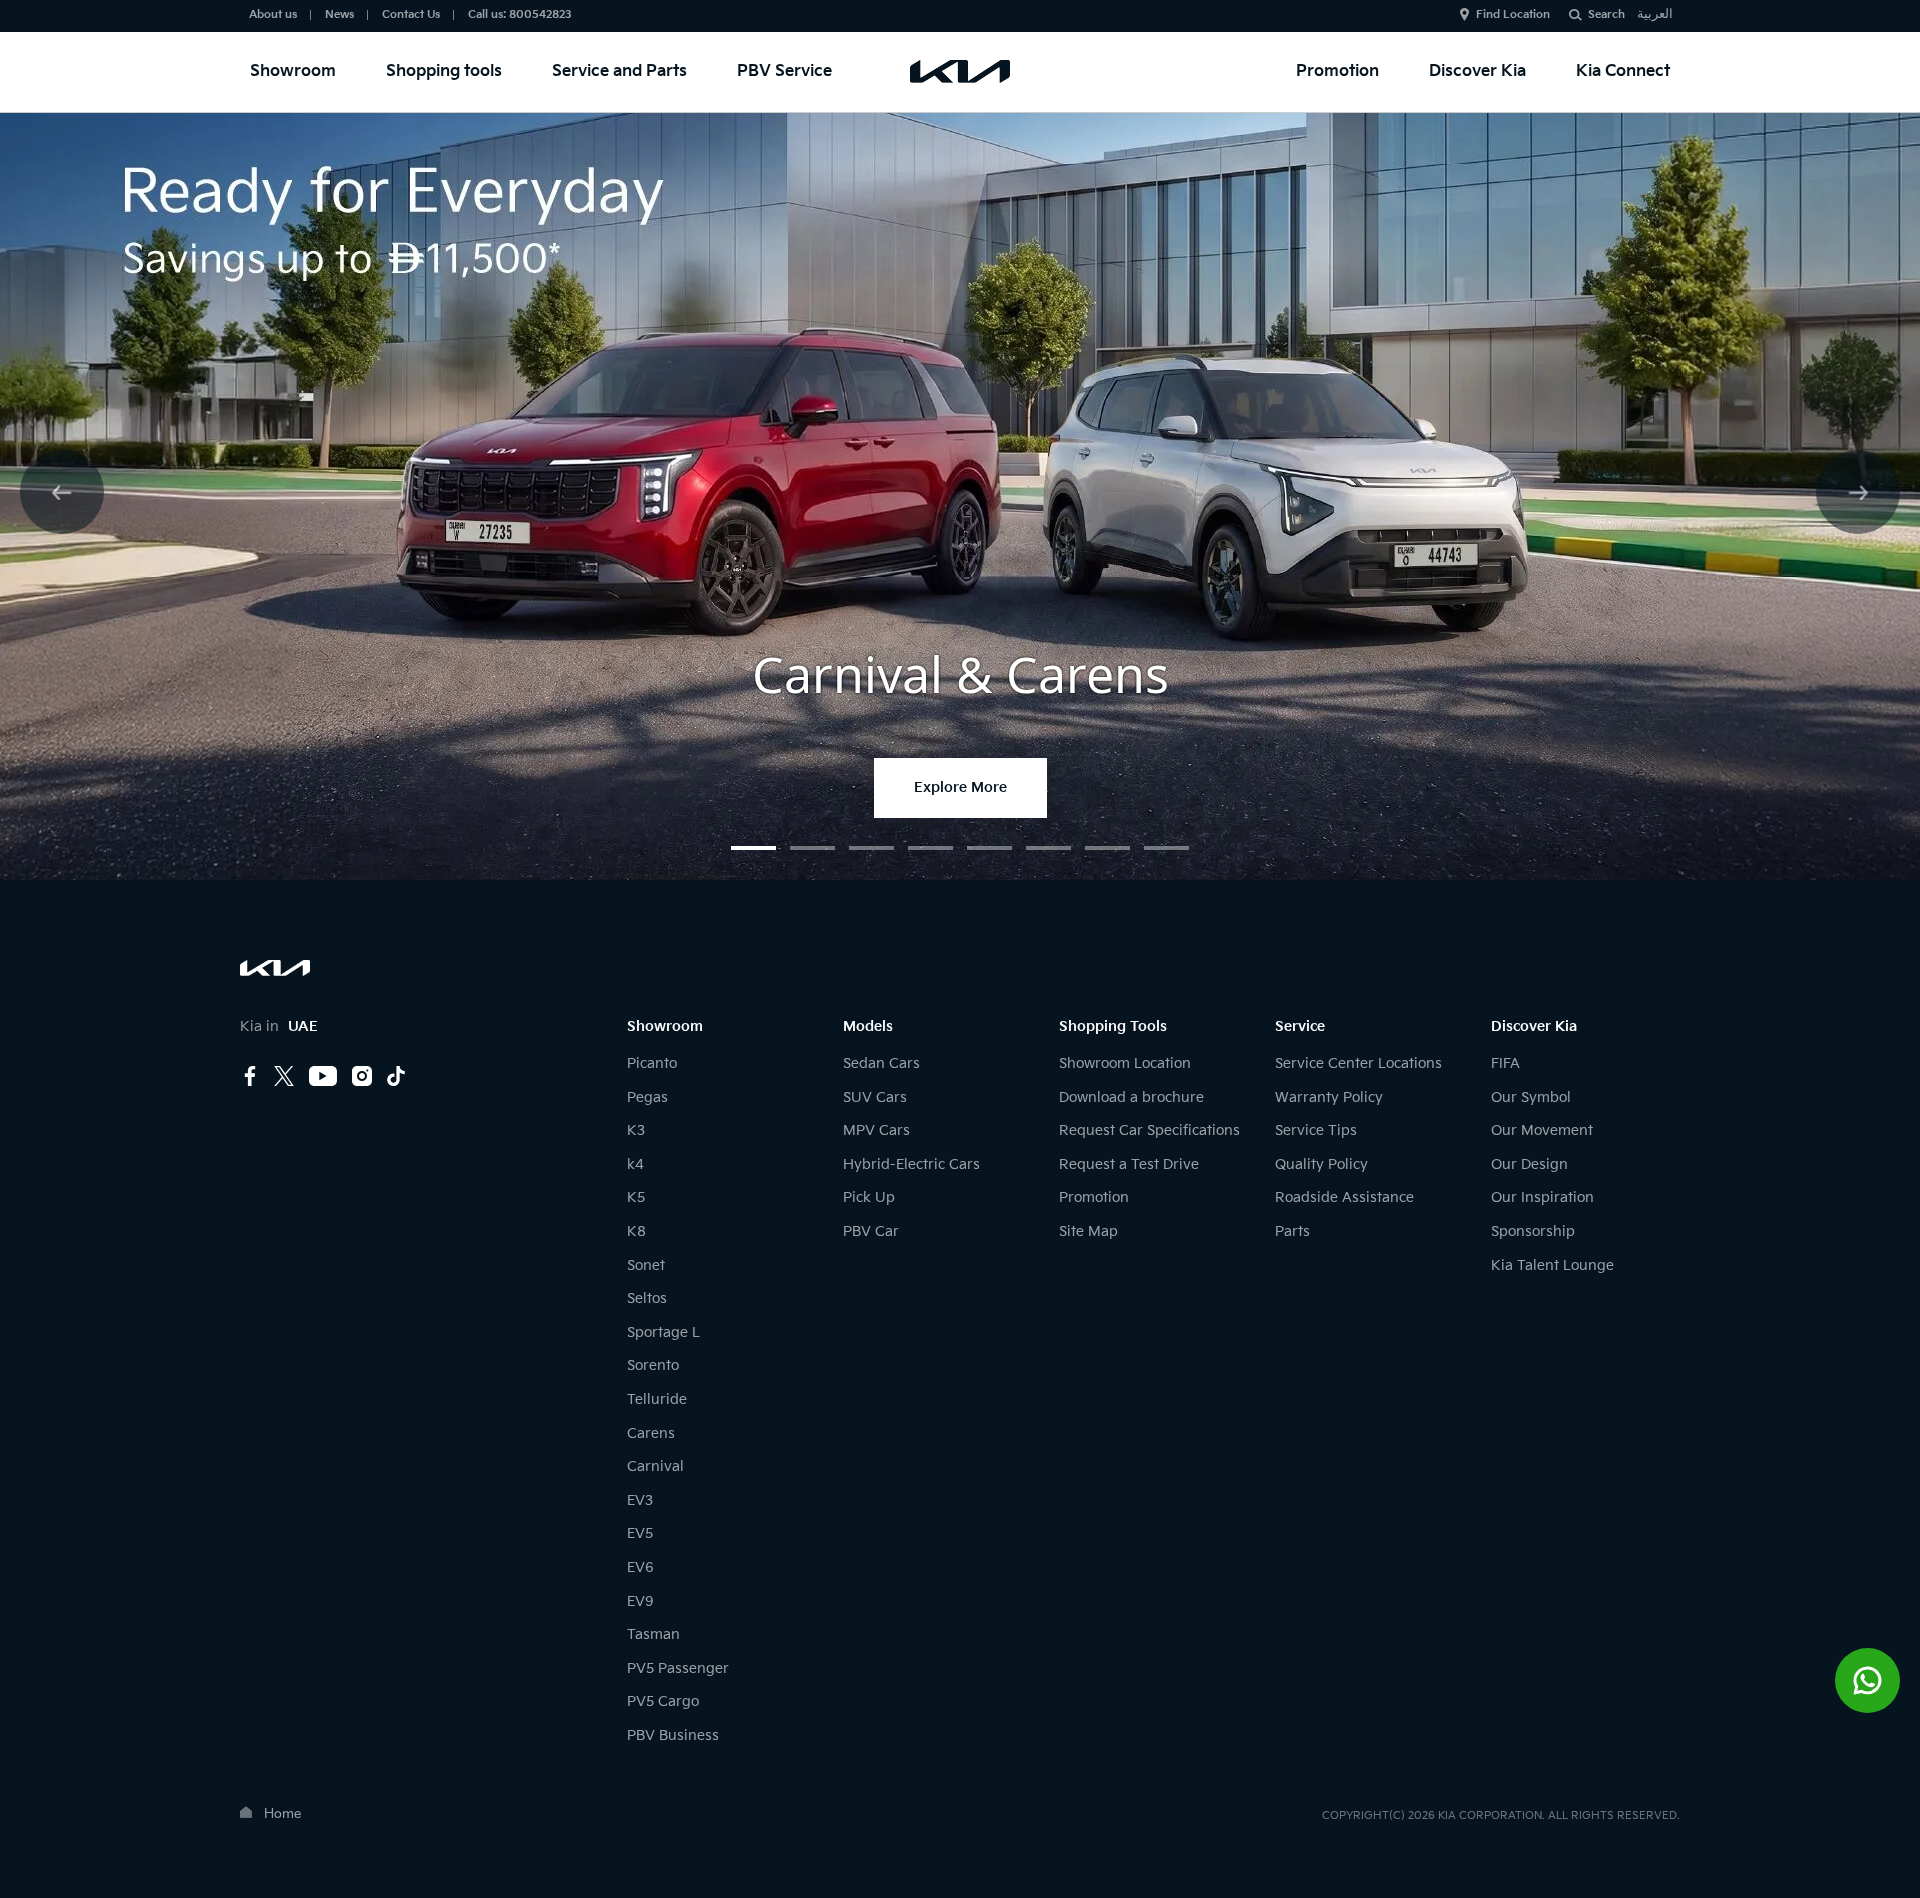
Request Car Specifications (1149, 1130)
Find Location (1513, 14)
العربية (1655, 13)
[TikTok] (396, 1076)
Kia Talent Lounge (1552, 1265)
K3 (636, 1130)
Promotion (1337, 71)
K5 (636, 1197)
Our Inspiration (1542, 1197)
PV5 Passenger (678, 1668)
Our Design (1529, 1164)
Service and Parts (619, 71)
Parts (1292, 1231)
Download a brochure (1131, 1097)
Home (282, 1814)
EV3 (640, 1500)
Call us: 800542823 (520, 14)
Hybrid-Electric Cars (911, 1164)
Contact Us (411, 14)
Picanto (652, 1063)
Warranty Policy (1329, 1097)
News (339, 14)
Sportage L (663, 1332)
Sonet (646, 1265)
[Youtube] (323, 1078)
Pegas (647, 1097)
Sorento (653, 1365)
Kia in (279, 1026)
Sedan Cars (881, 1063)
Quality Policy (1321, 1164)
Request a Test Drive (1129, 1164)
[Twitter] (284, 1078)
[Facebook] (250, 1078)
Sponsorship (1533, 1231)
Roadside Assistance (1344, 1197)
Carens (651, 1433)
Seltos (647, 1298)
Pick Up (869, 1197)
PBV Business (673, 1735)
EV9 (640, 1601)
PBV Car (871, 1231)
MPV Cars (876, 1130)
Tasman (653, 1634)
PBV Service (784, 71)
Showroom (293, 71)
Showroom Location (1125, 1063)
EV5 (640, 1533)
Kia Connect (1623, 71)
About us (273, 14)
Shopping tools (444, 71)
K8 (636, 1231)
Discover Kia (1477, 71)
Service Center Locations (1358, 1063)
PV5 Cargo (663, 1701)
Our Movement (1542, 1130)
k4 (635, 1164)
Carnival (655, 1466)
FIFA (1505, 1063)
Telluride (657, 1399)
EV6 (640, 1567)
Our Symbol (1531, 1097)
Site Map (1088, 1231)
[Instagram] (362, 1078)
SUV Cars (875, 1097)
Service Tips (1316, 1130)
